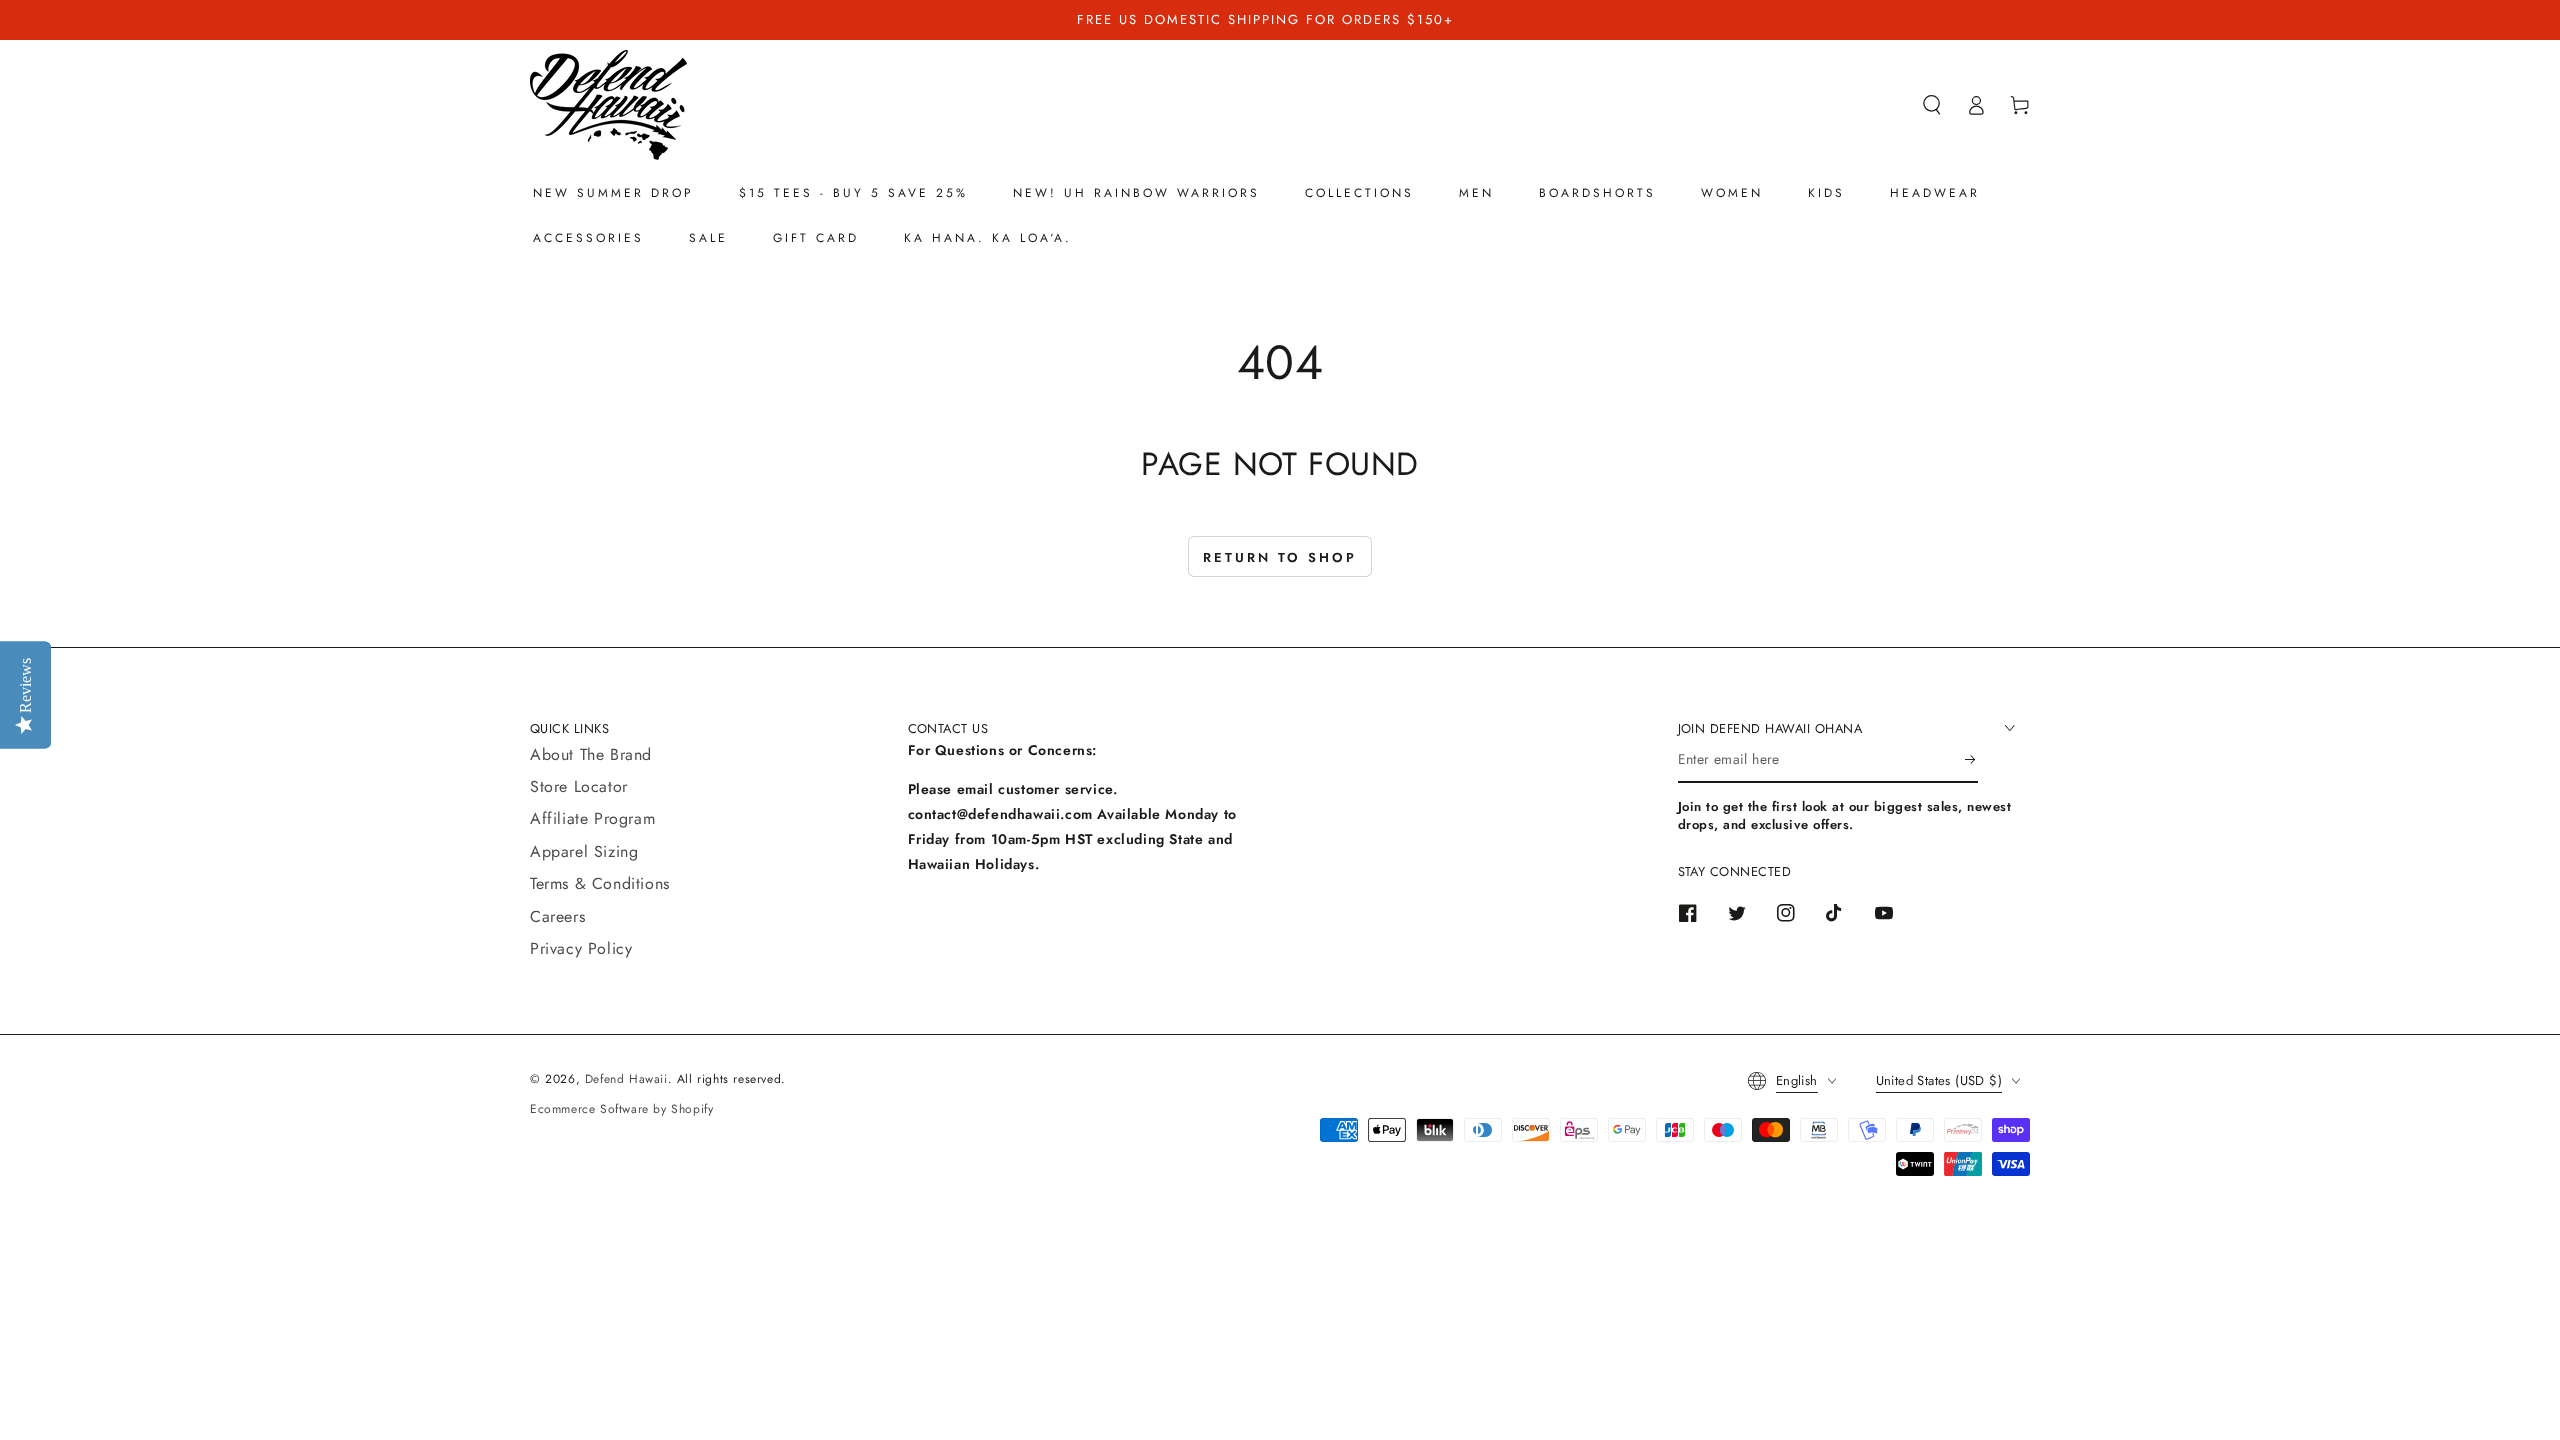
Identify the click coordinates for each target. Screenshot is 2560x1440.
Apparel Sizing (584, 851)
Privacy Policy (581, 948)
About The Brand (591, 754)
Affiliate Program (592, 818)
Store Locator (579, 786)
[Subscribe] (1971, 760)
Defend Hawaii (626, 1079)
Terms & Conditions (600, 883)
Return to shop (1280, 557)
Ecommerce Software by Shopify (621, 1109)
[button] (1932, 105)
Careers (557, 916)
